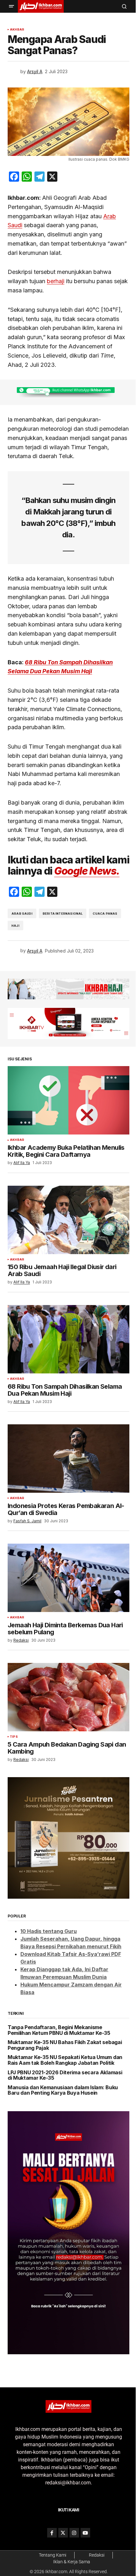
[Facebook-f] (52, 2533)
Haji (15, 926)
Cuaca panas (105, 914)
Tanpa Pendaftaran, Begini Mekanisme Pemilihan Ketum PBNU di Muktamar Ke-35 (59, 2030)
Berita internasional (63, 914)
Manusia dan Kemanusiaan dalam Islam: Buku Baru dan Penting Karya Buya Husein (63, 2090)
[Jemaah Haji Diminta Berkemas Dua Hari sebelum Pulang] (68, 1578)
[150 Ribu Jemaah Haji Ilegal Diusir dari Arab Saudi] (68, 1220)
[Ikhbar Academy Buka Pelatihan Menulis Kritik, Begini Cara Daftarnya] (68, 1100)
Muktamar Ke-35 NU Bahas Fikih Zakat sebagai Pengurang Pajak (65, 2045)
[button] (11, 6)
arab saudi (22, 914)
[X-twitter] (63, 2533)
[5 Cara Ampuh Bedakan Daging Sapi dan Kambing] (68, 1697)
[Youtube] (85, 2533)
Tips (14, 1737)
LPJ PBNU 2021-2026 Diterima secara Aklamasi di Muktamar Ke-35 (65, 2075)
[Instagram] (74, 2533)
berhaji (56, 281)
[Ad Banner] (68, 392)
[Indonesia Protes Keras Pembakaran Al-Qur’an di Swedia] (68, 1459)
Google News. (87, 871)
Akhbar (17, 30)
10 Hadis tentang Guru (49, 1931)
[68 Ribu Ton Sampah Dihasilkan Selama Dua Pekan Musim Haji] (68, 1339)
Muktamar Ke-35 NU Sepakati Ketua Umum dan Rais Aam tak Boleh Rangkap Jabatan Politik (65, 2060)
